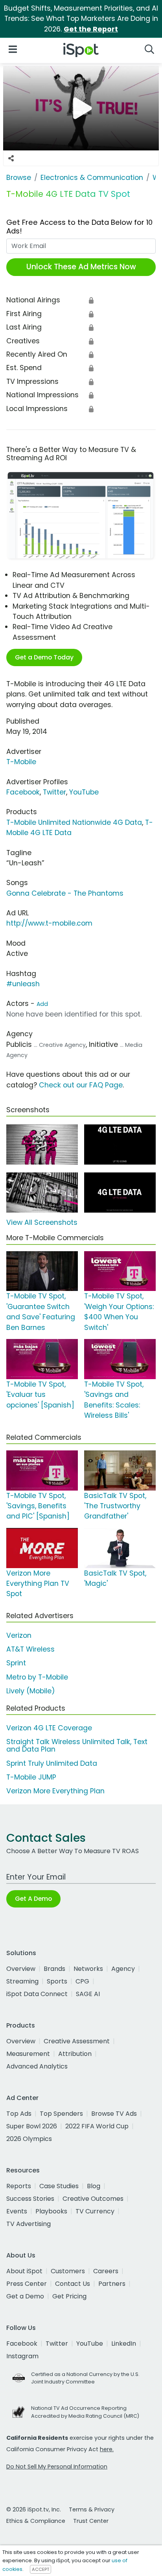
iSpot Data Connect (37, 1994)
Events (17, 2211)
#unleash (23, 984)
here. (107, 2449)
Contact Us (73, 2284)
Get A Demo (33, 1899)
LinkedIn (124, 2344)
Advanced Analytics (37, 2066)
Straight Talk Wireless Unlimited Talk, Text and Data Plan (77, 1745)
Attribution (75, 2054)
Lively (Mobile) (31, 1691)
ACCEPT (40, 2569)
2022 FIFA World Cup (97, 2126)
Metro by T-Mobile (37, 1677)
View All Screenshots (42, 1222)
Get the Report (91, 29)
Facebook (23, 792)
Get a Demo (25, 2296)
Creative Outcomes (93, 2199)
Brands (54, 1969)
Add (42, 1004)
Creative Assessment (77, 2041)
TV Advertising (29, 2224)
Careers (106, 2271)
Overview (21, 1969)
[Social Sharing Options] (11, 158)
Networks (88, 1969)
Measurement (28, 2054)
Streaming (22, 1981)
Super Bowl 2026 (32, 2126)
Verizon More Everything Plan (55, 1791)
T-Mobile (21, 762)
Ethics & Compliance (36, 2521)
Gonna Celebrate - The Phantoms (65, 893)
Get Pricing (69, 2296)
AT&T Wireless (30, 1649)
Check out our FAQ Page (81, 1085)
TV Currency (95, 2211)
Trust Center (91, 2521)
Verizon (19, 1635)
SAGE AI (88, 1994)
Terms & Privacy (92, 2509)
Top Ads (19, 2114)
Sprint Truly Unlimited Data (52, 1763)
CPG (82, 1981)
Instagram (22, 2356)
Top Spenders (61, 2114)
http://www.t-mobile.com (49, 923)
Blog (94, 2186)
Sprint (16, 1663)
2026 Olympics (29, 2139)
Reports (19, 2186)
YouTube (84, 792)
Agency (123, 1969)
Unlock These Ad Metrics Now (81, 267)
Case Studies (59, 2186)
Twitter (54, 792)
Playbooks (51, 2211)
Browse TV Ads (114, 2114)
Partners (112, 2284)
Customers (68, 2271)
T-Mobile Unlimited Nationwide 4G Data (74, 822)
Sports (57, 1981)
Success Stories (30, 2199)
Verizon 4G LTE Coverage (49, 1728)
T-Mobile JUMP (31, 1777)
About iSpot (24, 2271)
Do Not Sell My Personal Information (57, 2467)
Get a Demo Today (44, 657)
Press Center (27, 2284)
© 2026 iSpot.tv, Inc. (34, 2509)
